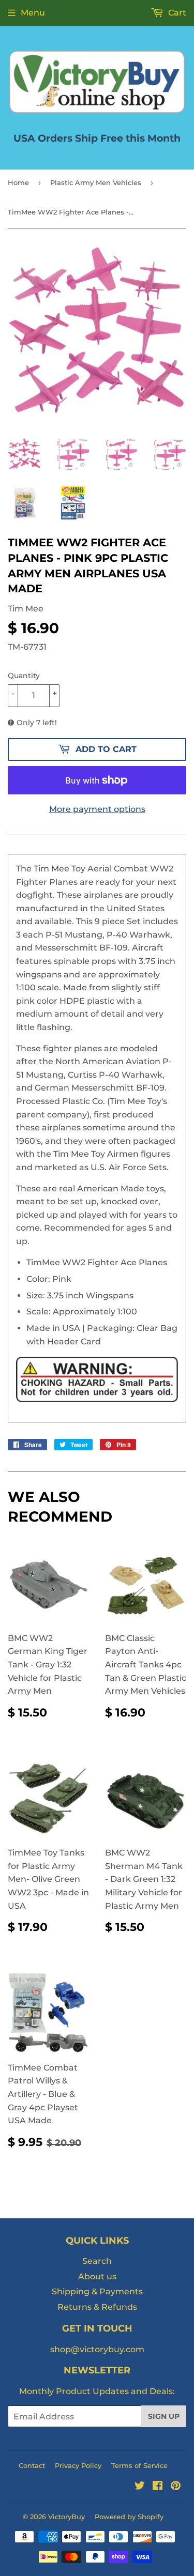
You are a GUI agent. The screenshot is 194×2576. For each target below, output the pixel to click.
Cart (176, 13)
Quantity (24, 676)
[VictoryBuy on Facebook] (158, 2487)
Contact (32, 2465)
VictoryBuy (66, 2517)
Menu (33, 13)
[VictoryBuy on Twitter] (140, 2487)
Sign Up (164, 2416)
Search (97, 2261)
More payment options (97, 809)
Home (18, 182)
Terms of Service (139, 2465)
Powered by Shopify (129, 2517)
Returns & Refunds (97, 2307)
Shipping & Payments (97, 2291)
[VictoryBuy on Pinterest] (176, 2487)
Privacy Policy (78, 2465)
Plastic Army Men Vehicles (96, 182)
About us (97, 2276)
